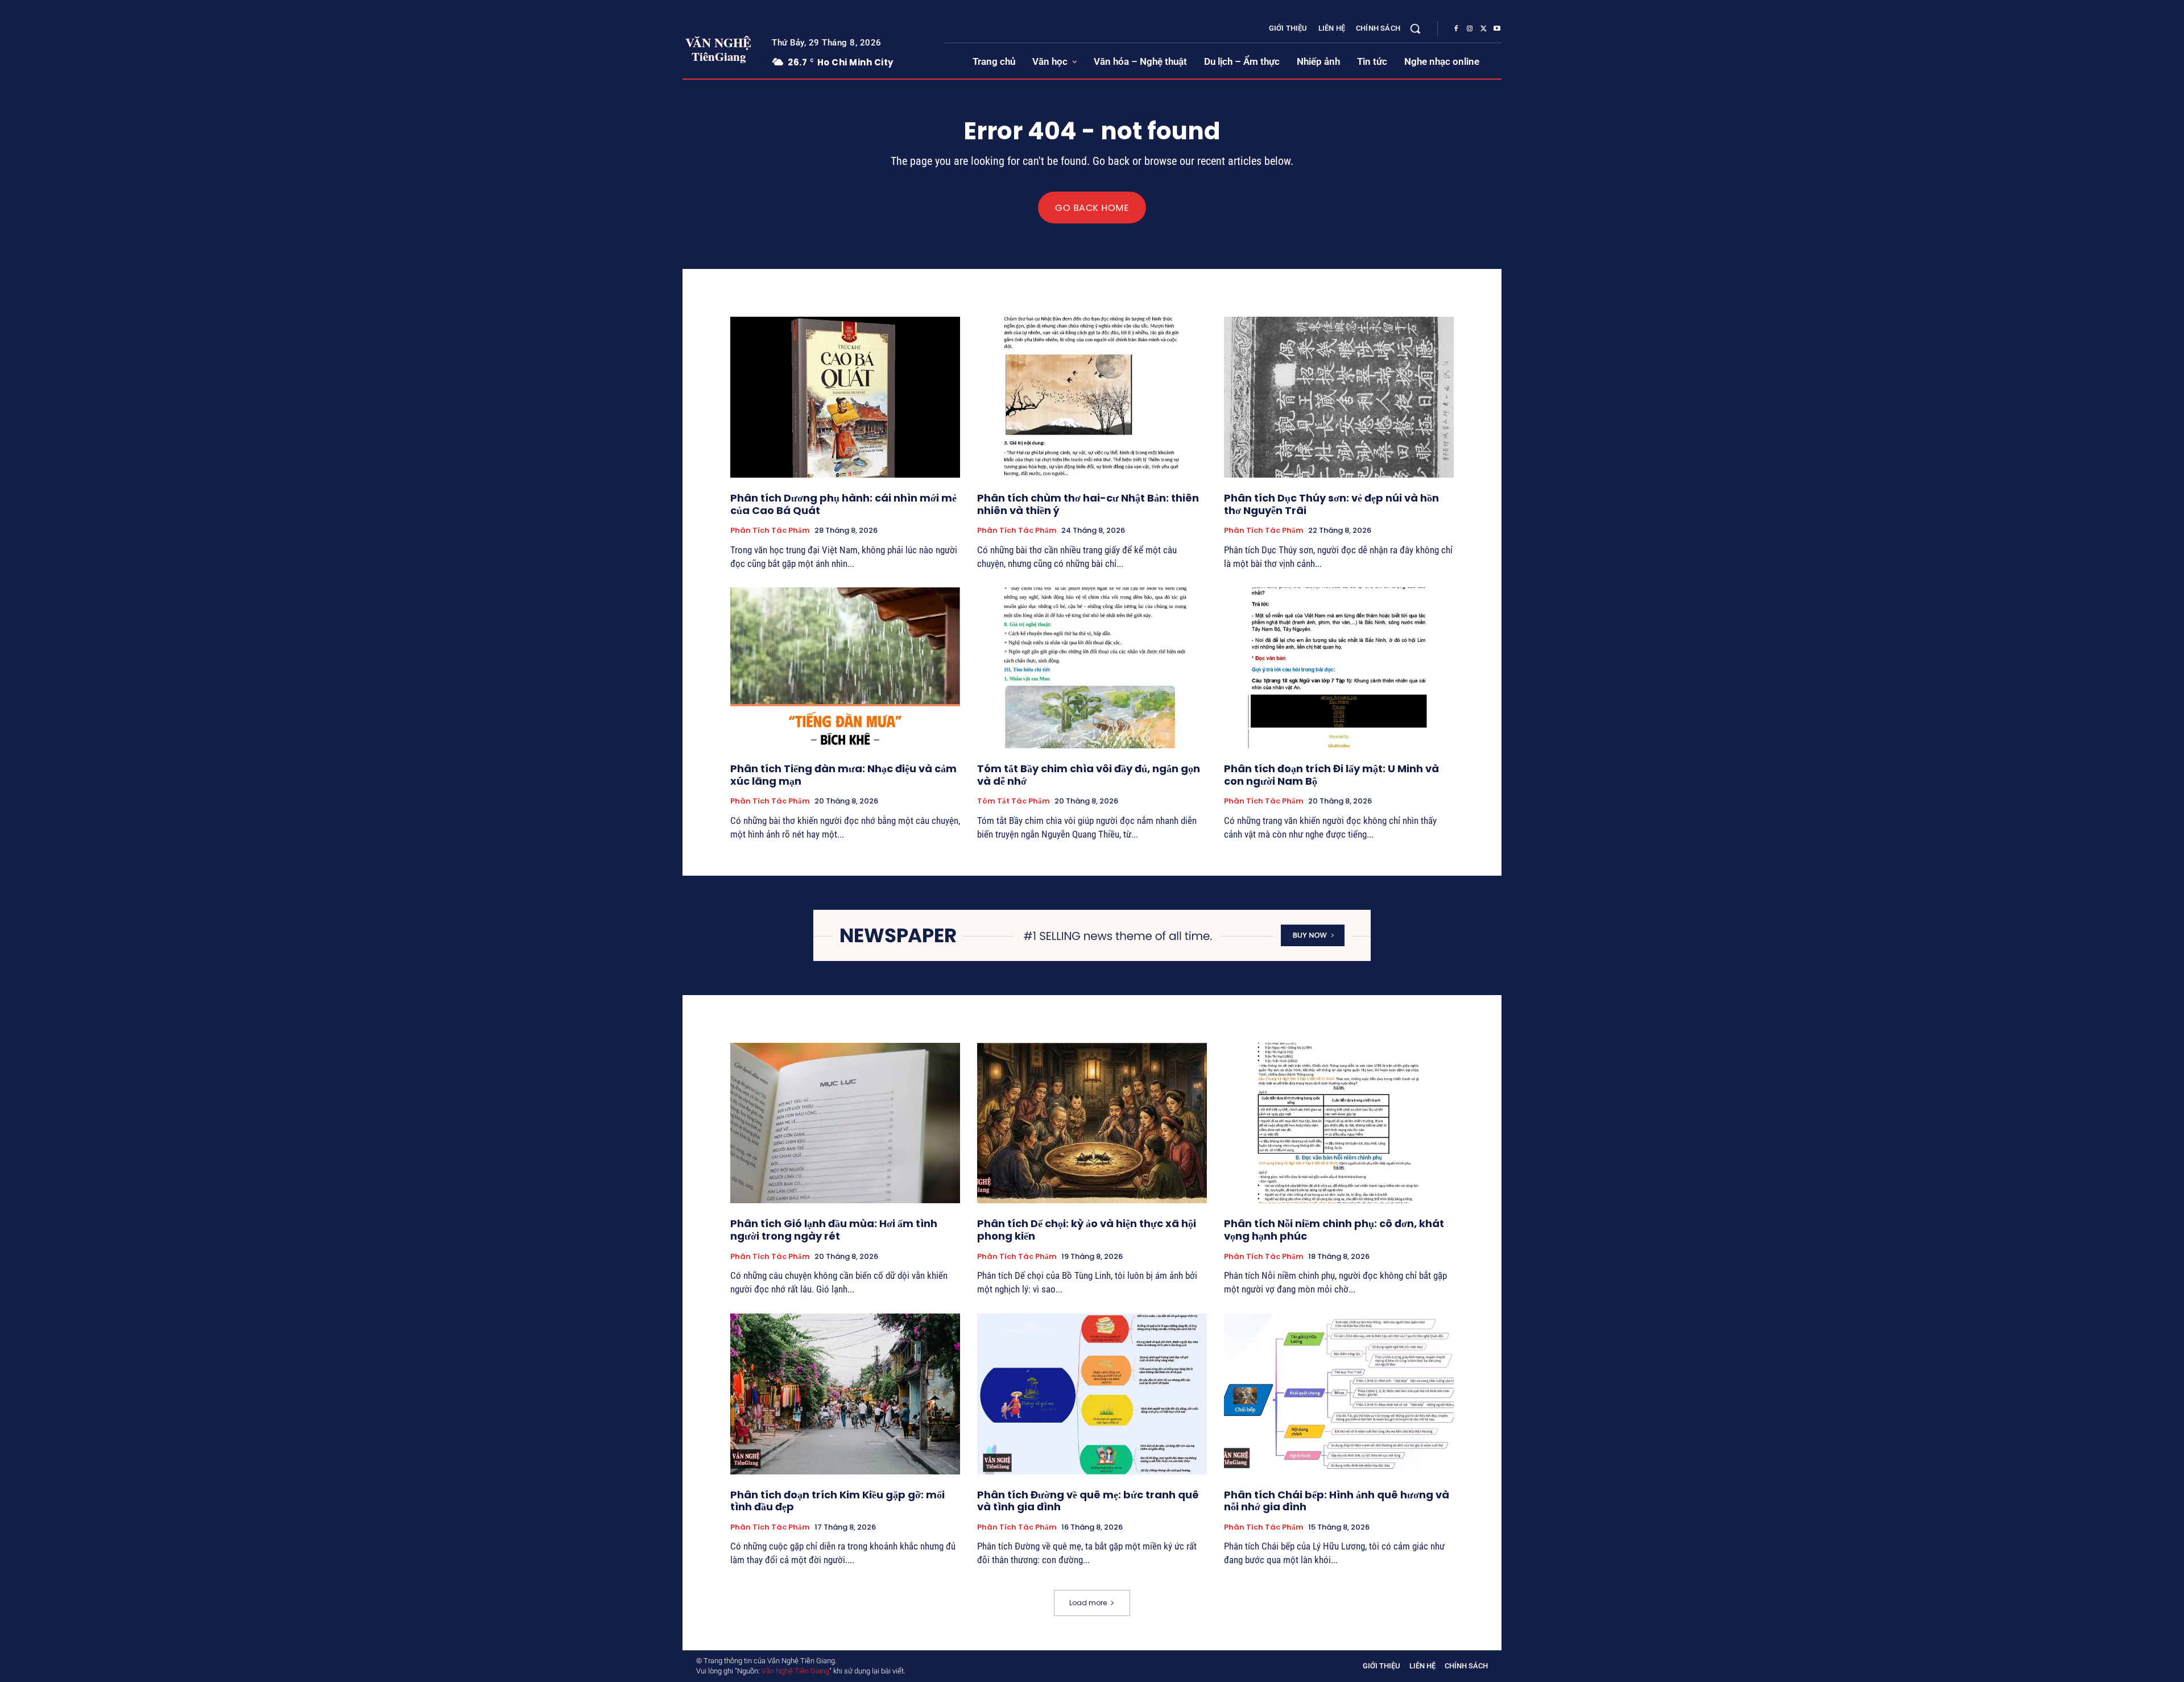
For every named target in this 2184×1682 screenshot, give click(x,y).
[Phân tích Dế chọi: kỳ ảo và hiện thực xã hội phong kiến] (1092, 1123)
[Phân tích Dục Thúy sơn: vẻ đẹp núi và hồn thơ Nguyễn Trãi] (1339, 397)
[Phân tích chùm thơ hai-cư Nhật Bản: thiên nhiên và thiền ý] (1092, 397)
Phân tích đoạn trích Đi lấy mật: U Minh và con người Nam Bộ (1331, 775)
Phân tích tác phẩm (770, 531)
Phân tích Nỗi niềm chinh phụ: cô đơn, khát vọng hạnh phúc (1334, 1230)
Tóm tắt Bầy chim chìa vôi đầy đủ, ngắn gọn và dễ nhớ (1089, 775)
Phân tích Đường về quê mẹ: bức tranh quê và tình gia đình (1088, 1501)
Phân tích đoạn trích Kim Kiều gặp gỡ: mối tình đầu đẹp (837, 1501)
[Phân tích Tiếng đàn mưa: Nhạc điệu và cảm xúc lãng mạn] (845, 668)
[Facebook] (1456, 29)
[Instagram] (1470, 29)
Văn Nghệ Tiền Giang (795, 1671)
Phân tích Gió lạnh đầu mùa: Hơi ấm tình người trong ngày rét (834, 1230)
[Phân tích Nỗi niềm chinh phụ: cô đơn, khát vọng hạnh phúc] (1339, 1123)
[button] (1415, 28)
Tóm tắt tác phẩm (1014, 801)
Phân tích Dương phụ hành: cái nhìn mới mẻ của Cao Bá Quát (843, 504)
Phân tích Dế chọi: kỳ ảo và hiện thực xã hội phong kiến (1087, 1230)
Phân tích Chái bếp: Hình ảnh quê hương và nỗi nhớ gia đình (1337, 1501)
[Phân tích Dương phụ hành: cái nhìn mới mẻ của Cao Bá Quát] (845, 397)
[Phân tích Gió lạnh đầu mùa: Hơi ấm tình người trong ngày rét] (845, 1123)
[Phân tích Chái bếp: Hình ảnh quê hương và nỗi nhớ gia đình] (1339, 1394)
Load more (1088, 1603)
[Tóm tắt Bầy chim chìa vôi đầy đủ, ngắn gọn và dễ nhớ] (1092, 668)
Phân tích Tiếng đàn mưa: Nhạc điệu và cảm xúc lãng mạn (843, 775)
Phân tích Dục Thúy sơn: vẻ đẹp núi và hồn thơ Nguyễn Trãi (1331, 504)
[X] (1483, 29)
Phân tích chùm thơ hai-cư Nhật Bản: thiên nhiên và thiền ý (1088, 504)
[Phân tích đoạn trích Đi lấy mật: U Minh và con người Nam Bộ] (1339, 668)
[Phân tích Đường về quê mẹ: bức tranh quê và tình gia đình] (1092, 1394)
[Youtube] (1497, 29)
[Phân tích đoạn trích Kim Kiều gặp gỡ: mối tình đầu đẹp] (845, 1394)
